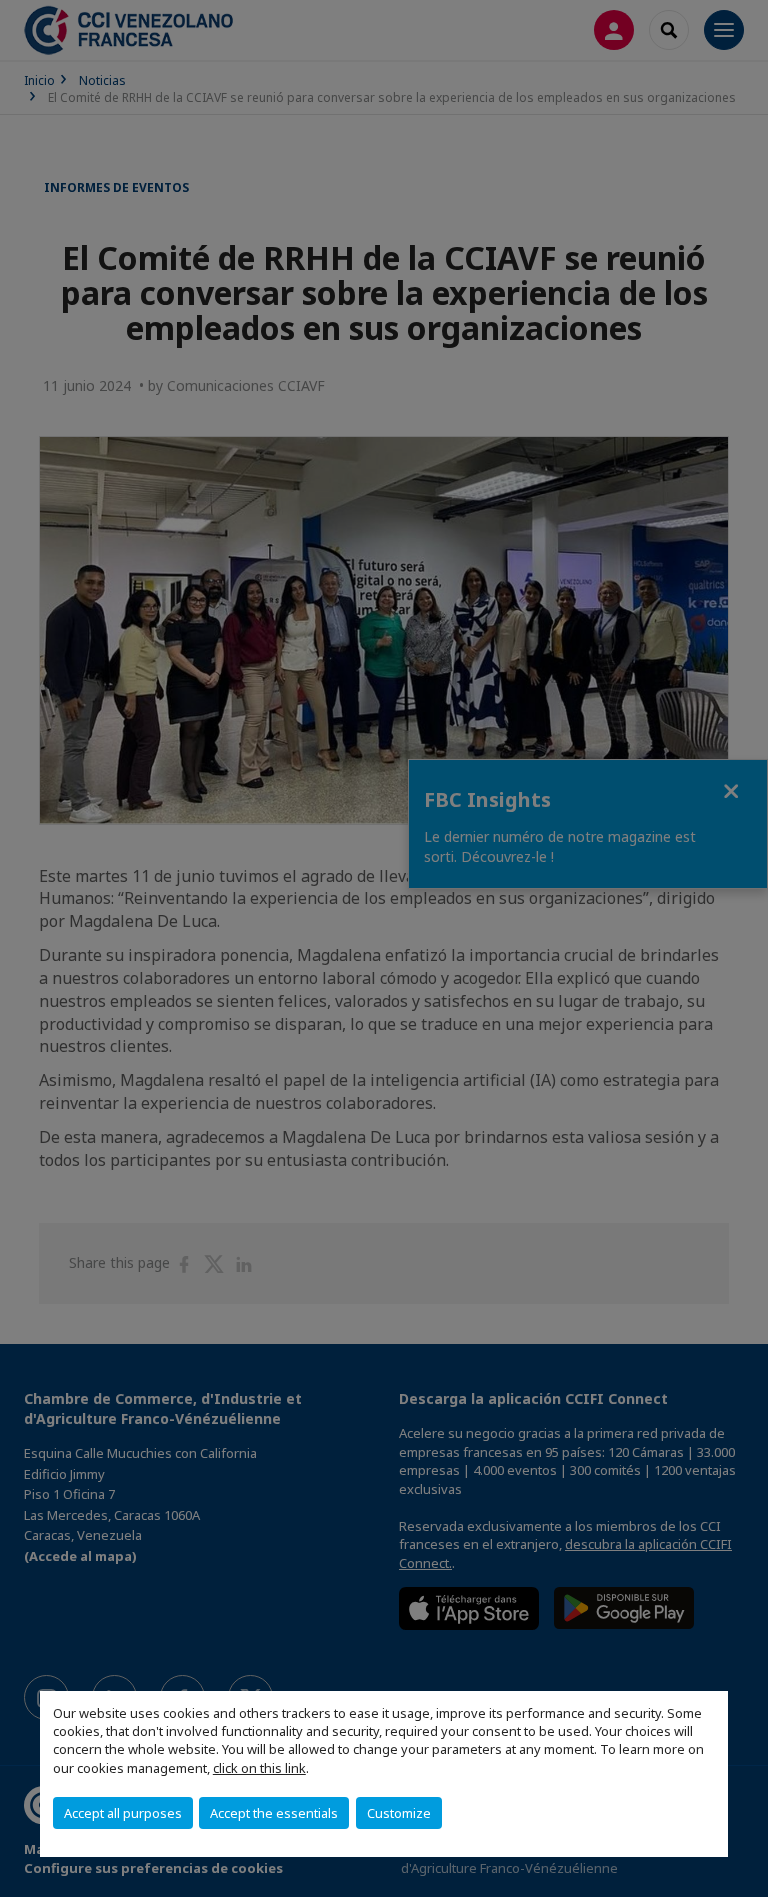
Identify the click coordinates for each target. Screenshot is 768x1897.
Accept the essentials (274, 1813)
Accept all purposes (123, 1813)
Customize (399, 1813)
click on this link (259, 1768)
